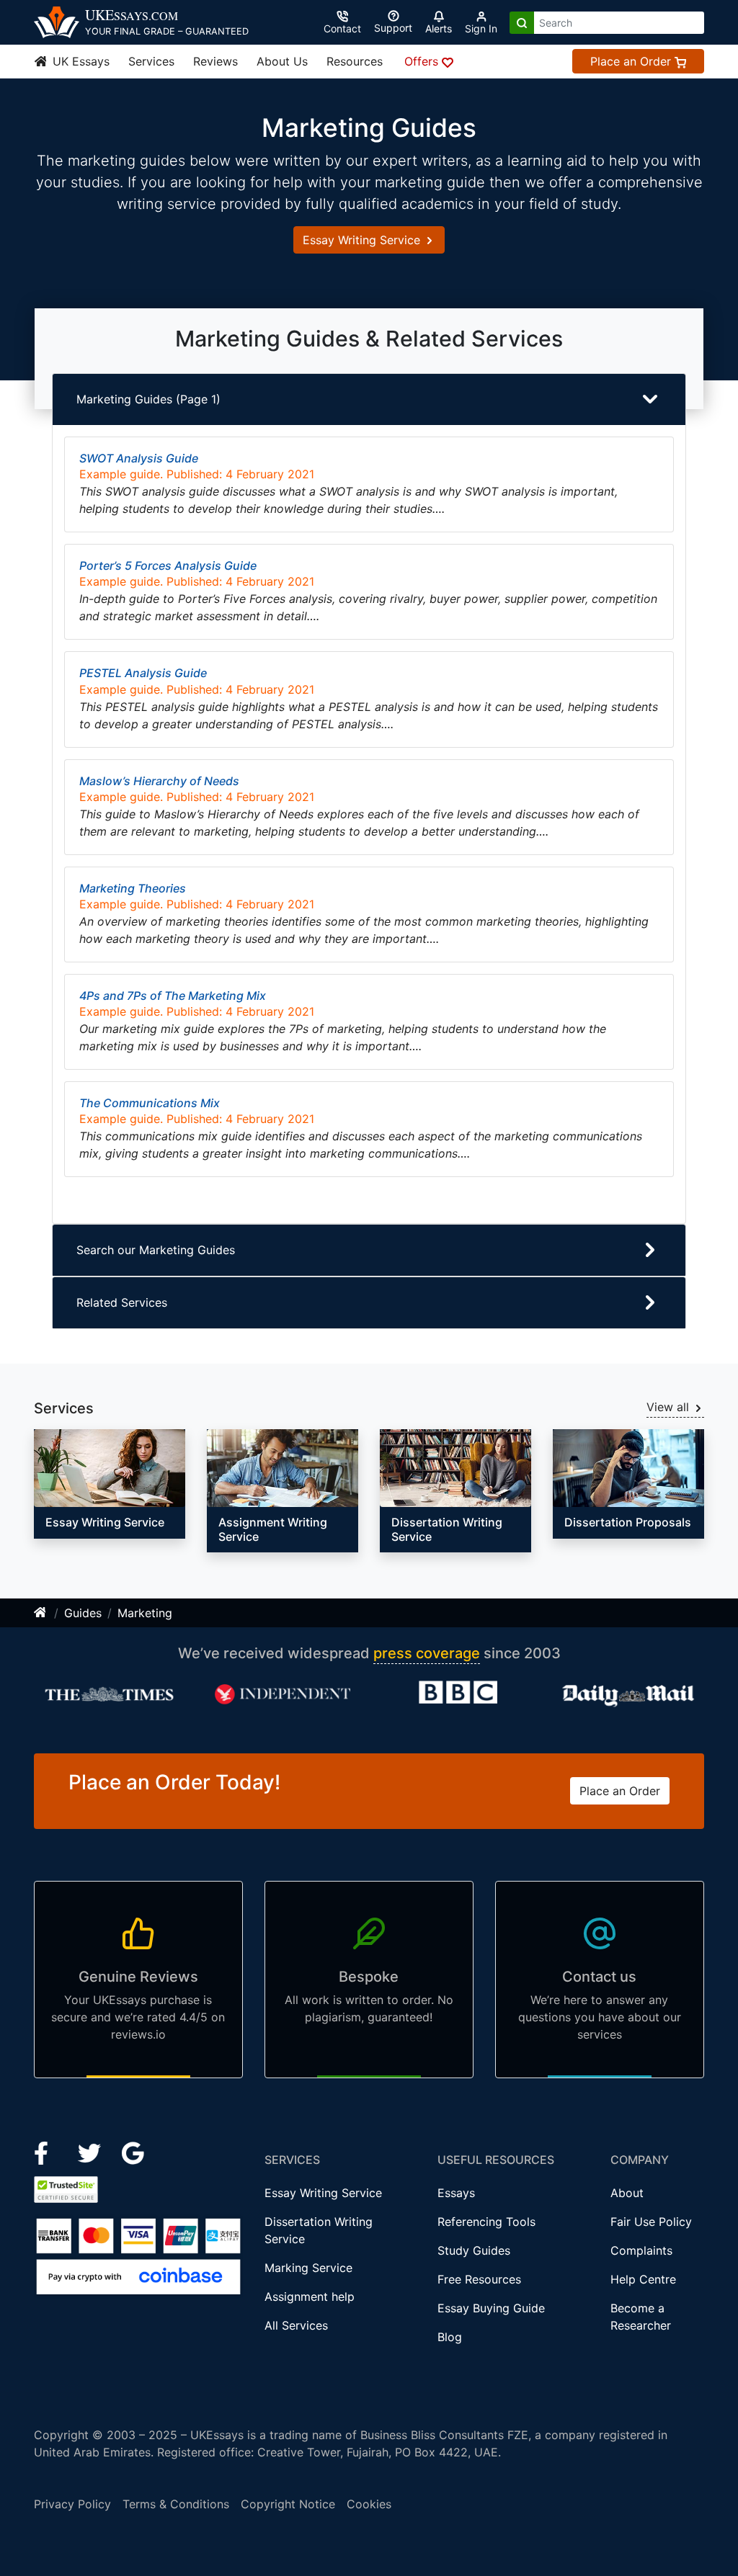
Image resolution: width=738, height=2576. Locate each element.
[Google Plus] (133, 2152)
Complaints (641, 2250)
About (627, 2193)
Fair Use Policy (651, 2222)
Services (151, 61)
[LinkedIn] (91, 2152)
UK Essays (79, 61)
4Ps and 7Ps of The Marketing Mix (173, 996)
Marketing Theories (133, 888)
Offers (423, 61)
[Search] (522, 23)
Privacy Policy (72, 2504)
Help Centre (643, 2279)
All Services (296, 2325)
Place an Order (632, 61)
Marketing (145, 1613)
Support (393, 28)
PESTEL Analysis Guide (143, 673)
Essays (456, 2193)
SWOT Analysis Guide (139, 458)
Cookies (369, 2504)
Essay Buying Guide (491, 2308)
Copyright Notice (288, 2504)
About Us (282, 61)
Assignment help (310, 2297)
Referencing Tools (486, 2222)
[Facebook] (47, 2152)
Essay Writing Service (363, 240)
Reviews (215, 61)
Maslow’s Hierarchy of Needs (159, 781)
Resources (355, 61)
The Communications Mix (150, 1103)
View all (670, 1407)
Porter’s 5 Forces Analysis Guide (168, 565)
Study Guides (474, 2250)
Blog (450, 2337)
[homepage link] (41, 1613)
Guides (83, 1613)
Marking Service (308, 2268)
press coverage (427, 1653)
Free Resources (479, 2279)
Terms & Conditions (176, 2504)
